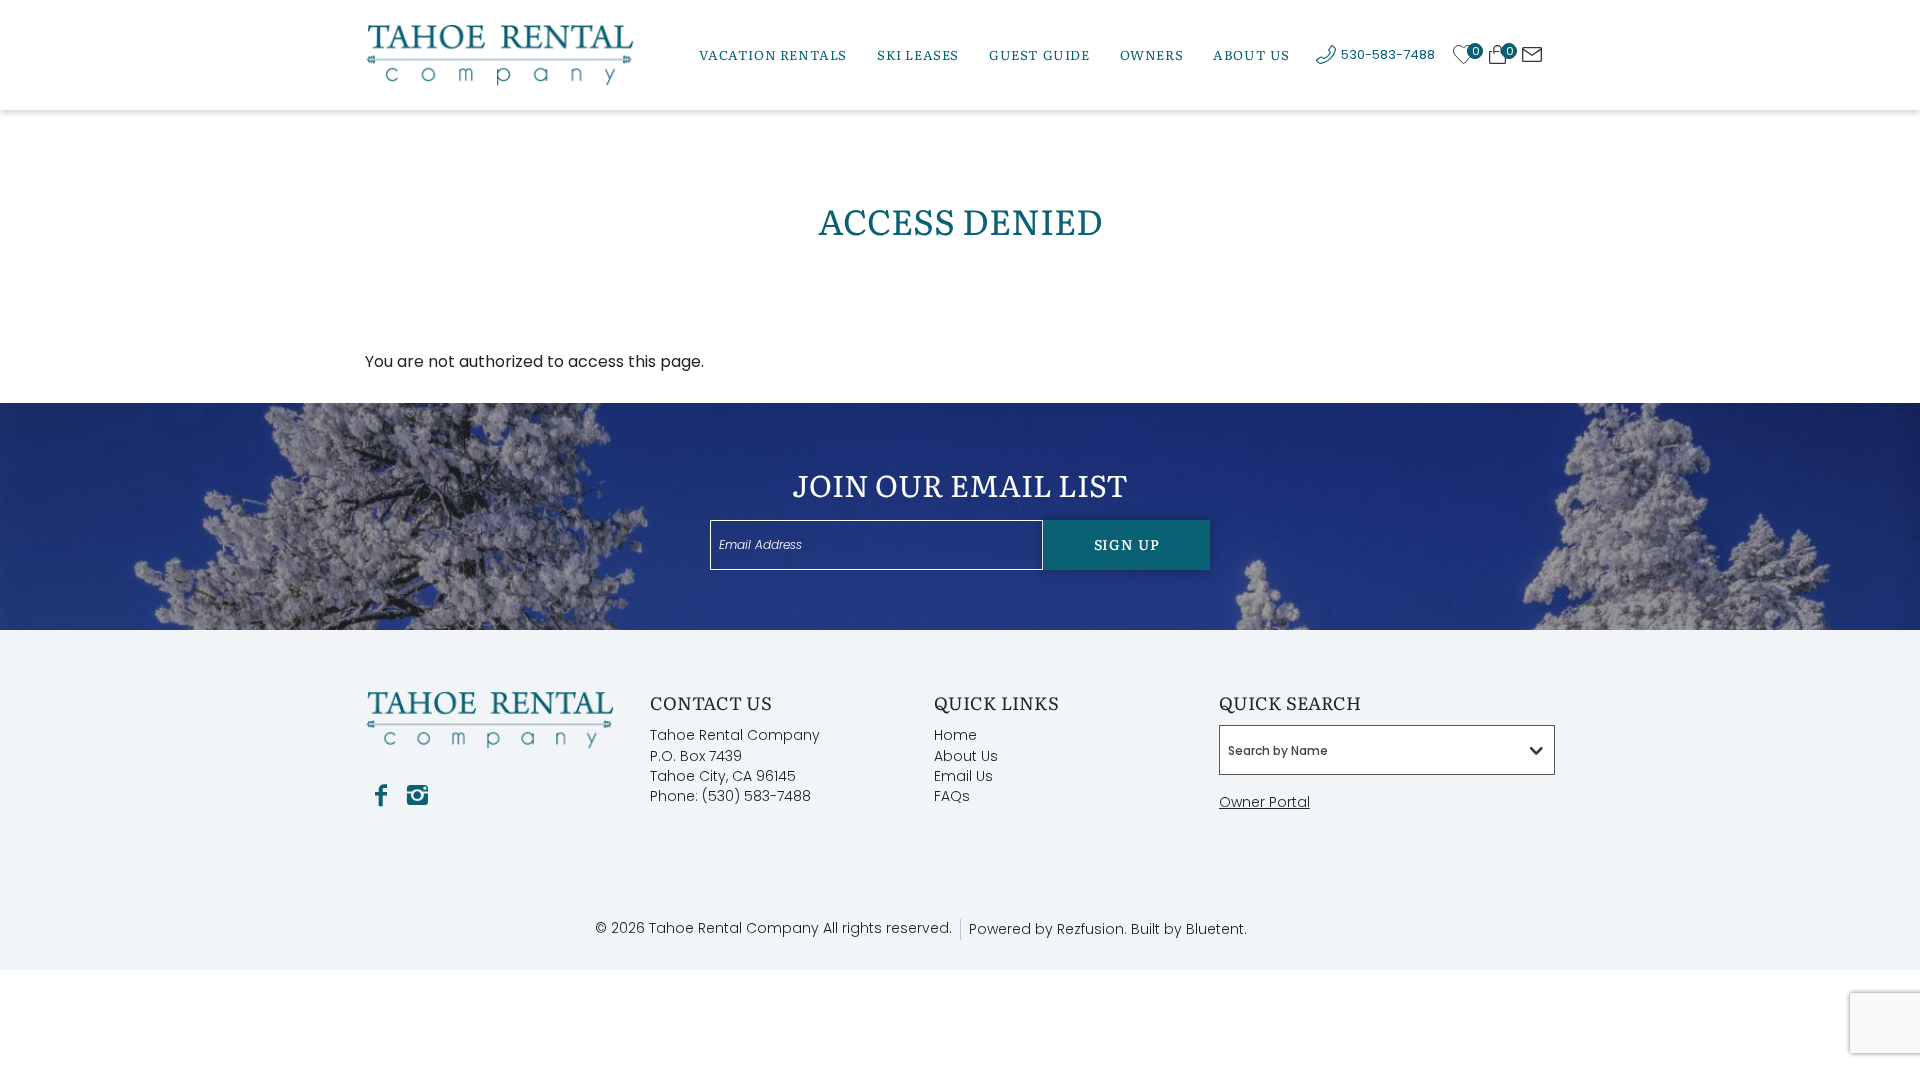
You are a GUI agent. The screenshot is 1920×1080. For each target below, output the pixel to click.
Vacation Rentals (773, 54)
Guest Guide (1039, 54)
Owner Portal (1264, 802)
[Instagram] (417, 796)
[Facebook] (381, 796)
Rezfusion (1090, 929)
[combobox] (1387, 750)
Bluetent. (1216, 929)
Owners (1152, 54)
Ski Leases (918, 54)
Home (955, 735)
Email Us (963, 776)
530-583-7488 (1388, 54)
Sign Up (1127, 544)
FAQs (952, 796)
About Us (1251, 54)
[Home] (500, 53)
